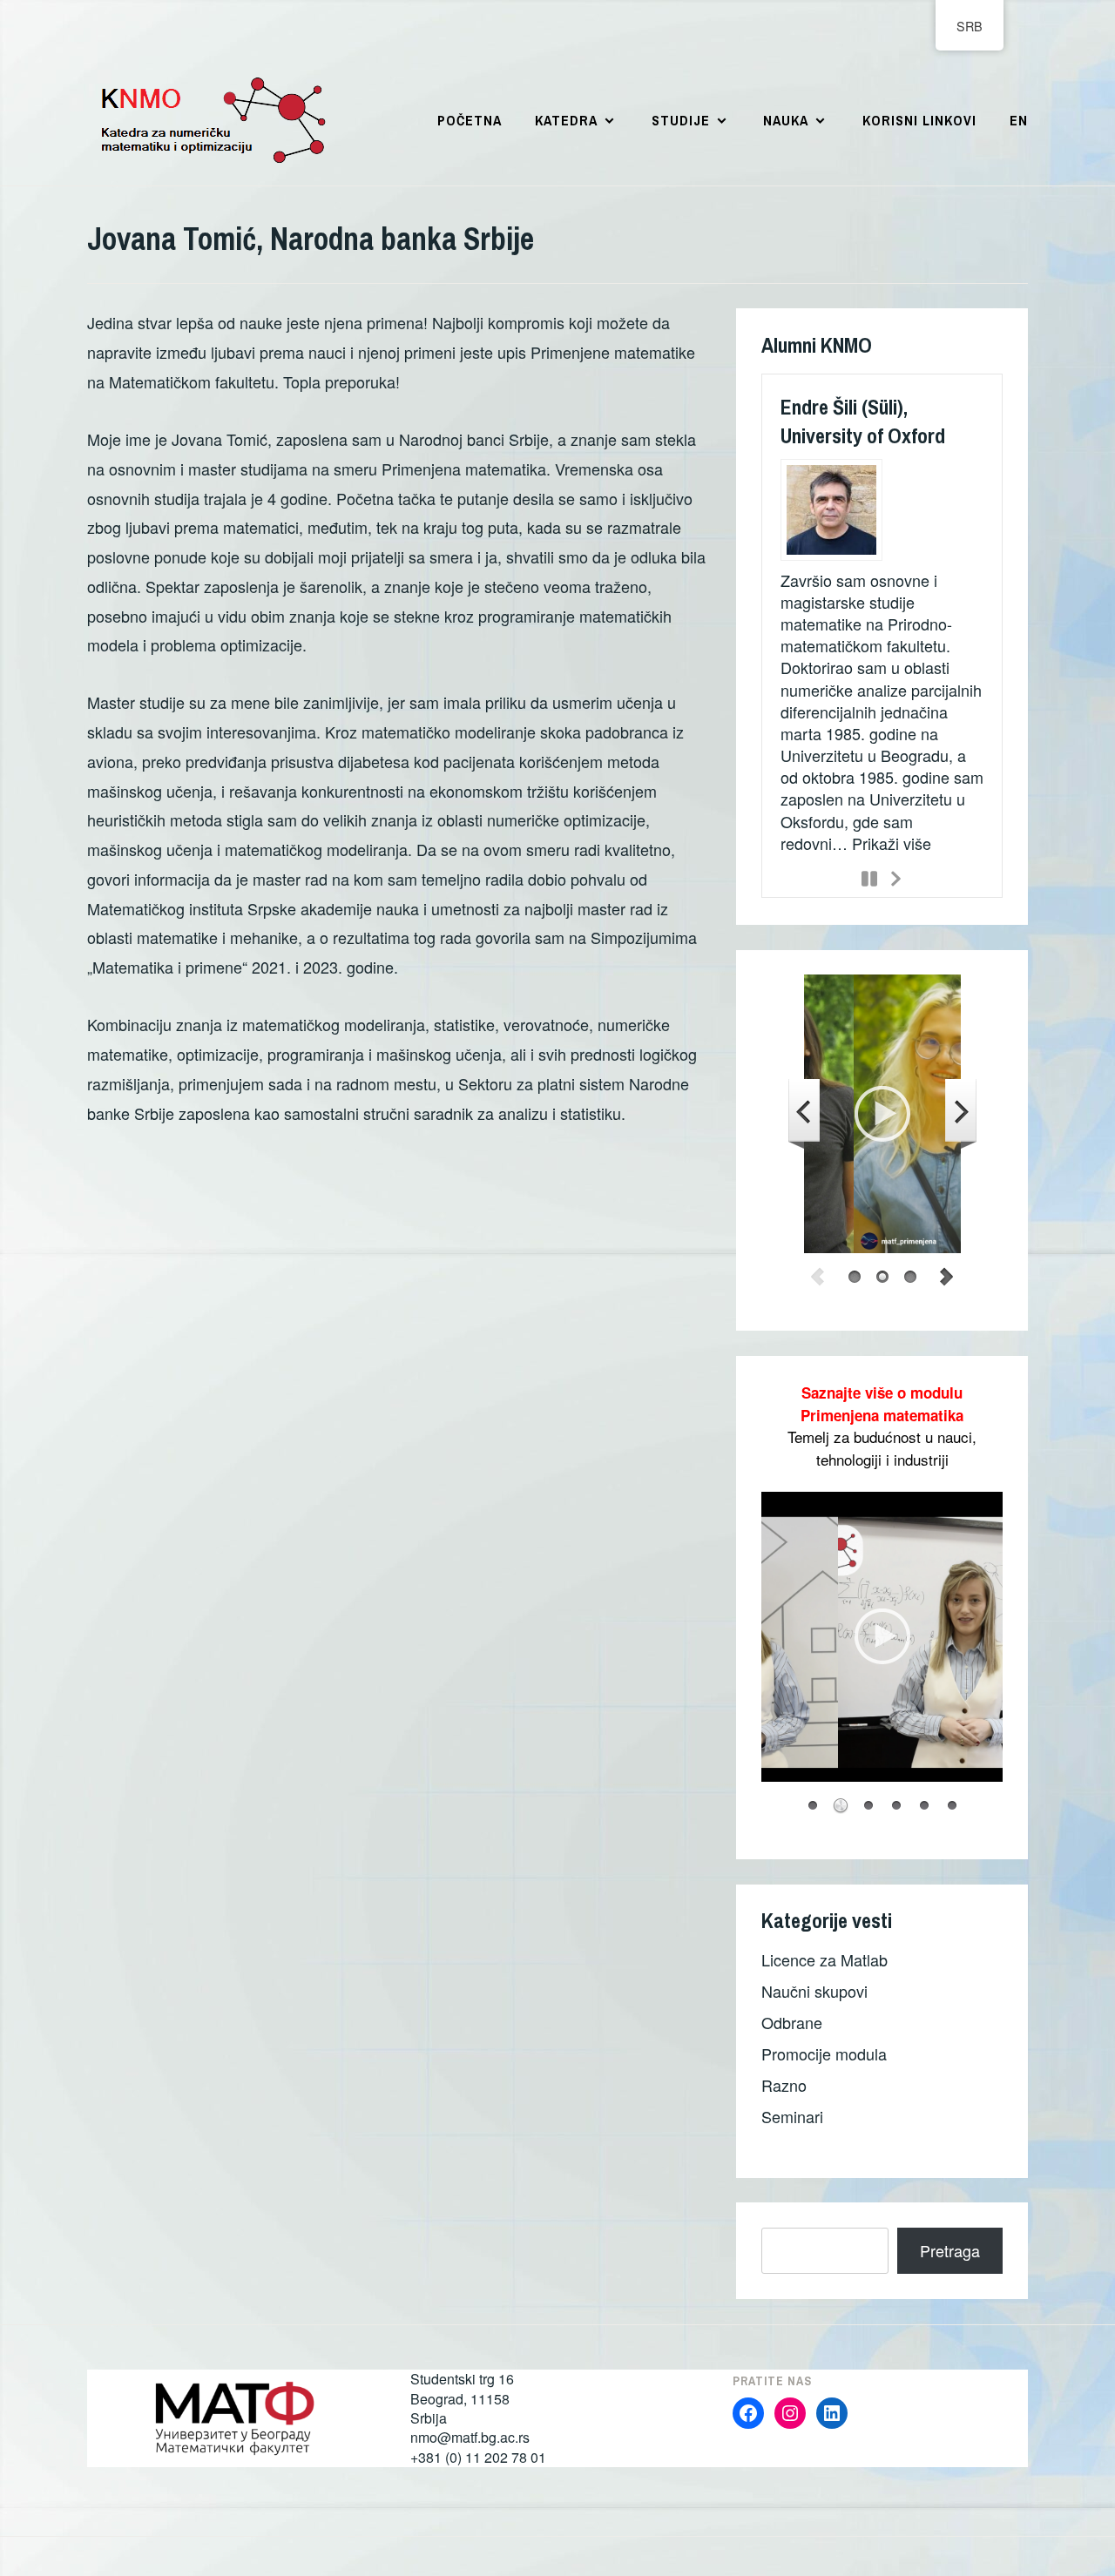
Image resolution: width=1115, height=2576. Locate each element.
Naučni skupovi (814, 1991)
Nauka (786, 120)
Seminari (792, 2116)
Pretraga (950, 2250)
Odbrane (792, 2022)
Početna (470, 120)
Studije (681, 120)
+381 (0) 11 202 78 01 (478, 2457)
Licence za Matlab (824, 1959)
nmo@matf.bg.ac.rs (470, 2437)
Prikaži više (892, 843)
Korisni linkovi (919, 120)
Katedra (566, 120)
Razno (784, 2085)
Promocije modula (824, 2053)
